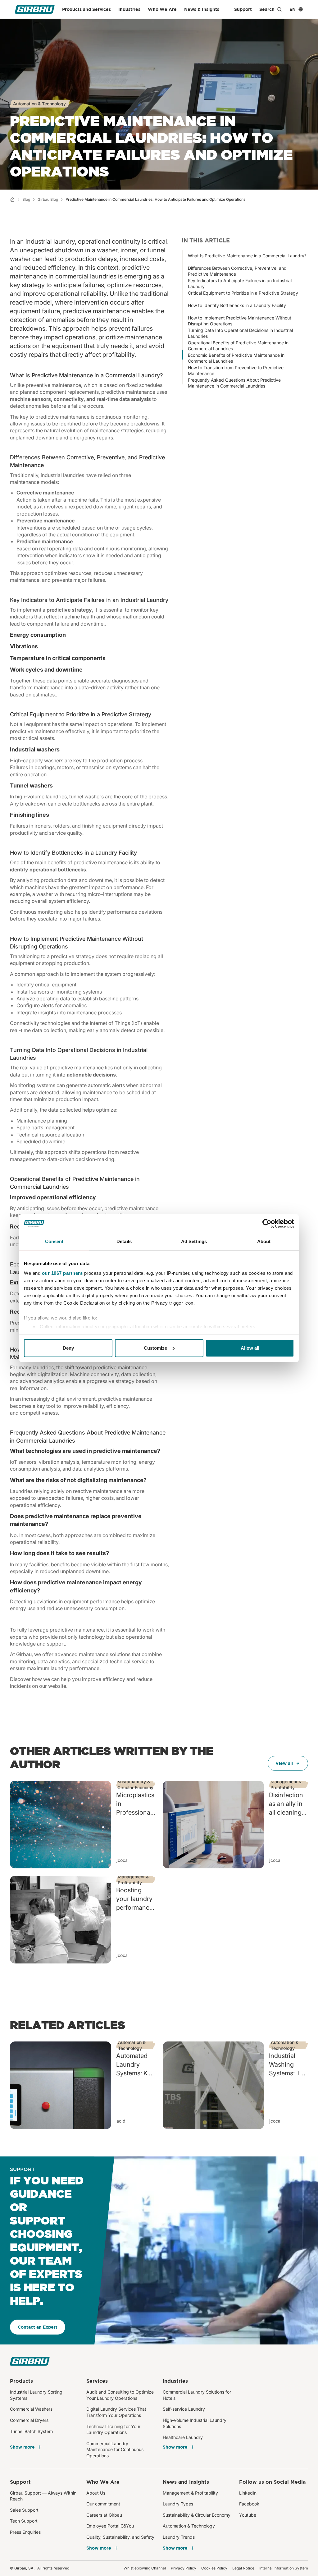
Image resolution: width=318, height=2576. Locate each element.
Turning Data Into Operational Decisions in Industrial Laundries (240, 331)
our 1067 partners (62, 1273)
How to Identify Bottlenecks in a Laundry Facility (237, 305)
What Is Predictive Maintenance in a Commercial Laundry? (247, 256)
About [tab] (264, 1241)
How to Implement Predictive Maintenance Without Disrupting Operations (240, 319)
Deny (68, 1348)
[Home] (12, 200)
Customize (155, 1348)
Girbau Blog (48, 199)
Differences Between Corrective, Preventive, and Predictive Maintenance (237, 269)
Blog (26, 199)
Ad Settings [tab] (194, 1241)
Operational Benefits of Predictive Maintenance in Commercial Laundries (238, 344)
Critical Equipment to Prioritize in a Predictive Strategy (243, 293)
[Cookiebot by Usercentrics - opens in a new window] (267, 1224)
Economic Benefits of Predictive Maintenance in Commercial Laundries (236, 356)
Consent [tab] (54, 1241)
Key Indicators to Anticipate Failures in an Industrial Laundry (240, 281)
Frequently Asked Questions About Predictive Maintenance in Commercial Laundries (234, 381)
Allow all (250, 1348)
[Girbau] (35, 9)
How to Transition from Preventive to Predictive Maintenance (236, 368)
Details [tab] (124, 1241)
